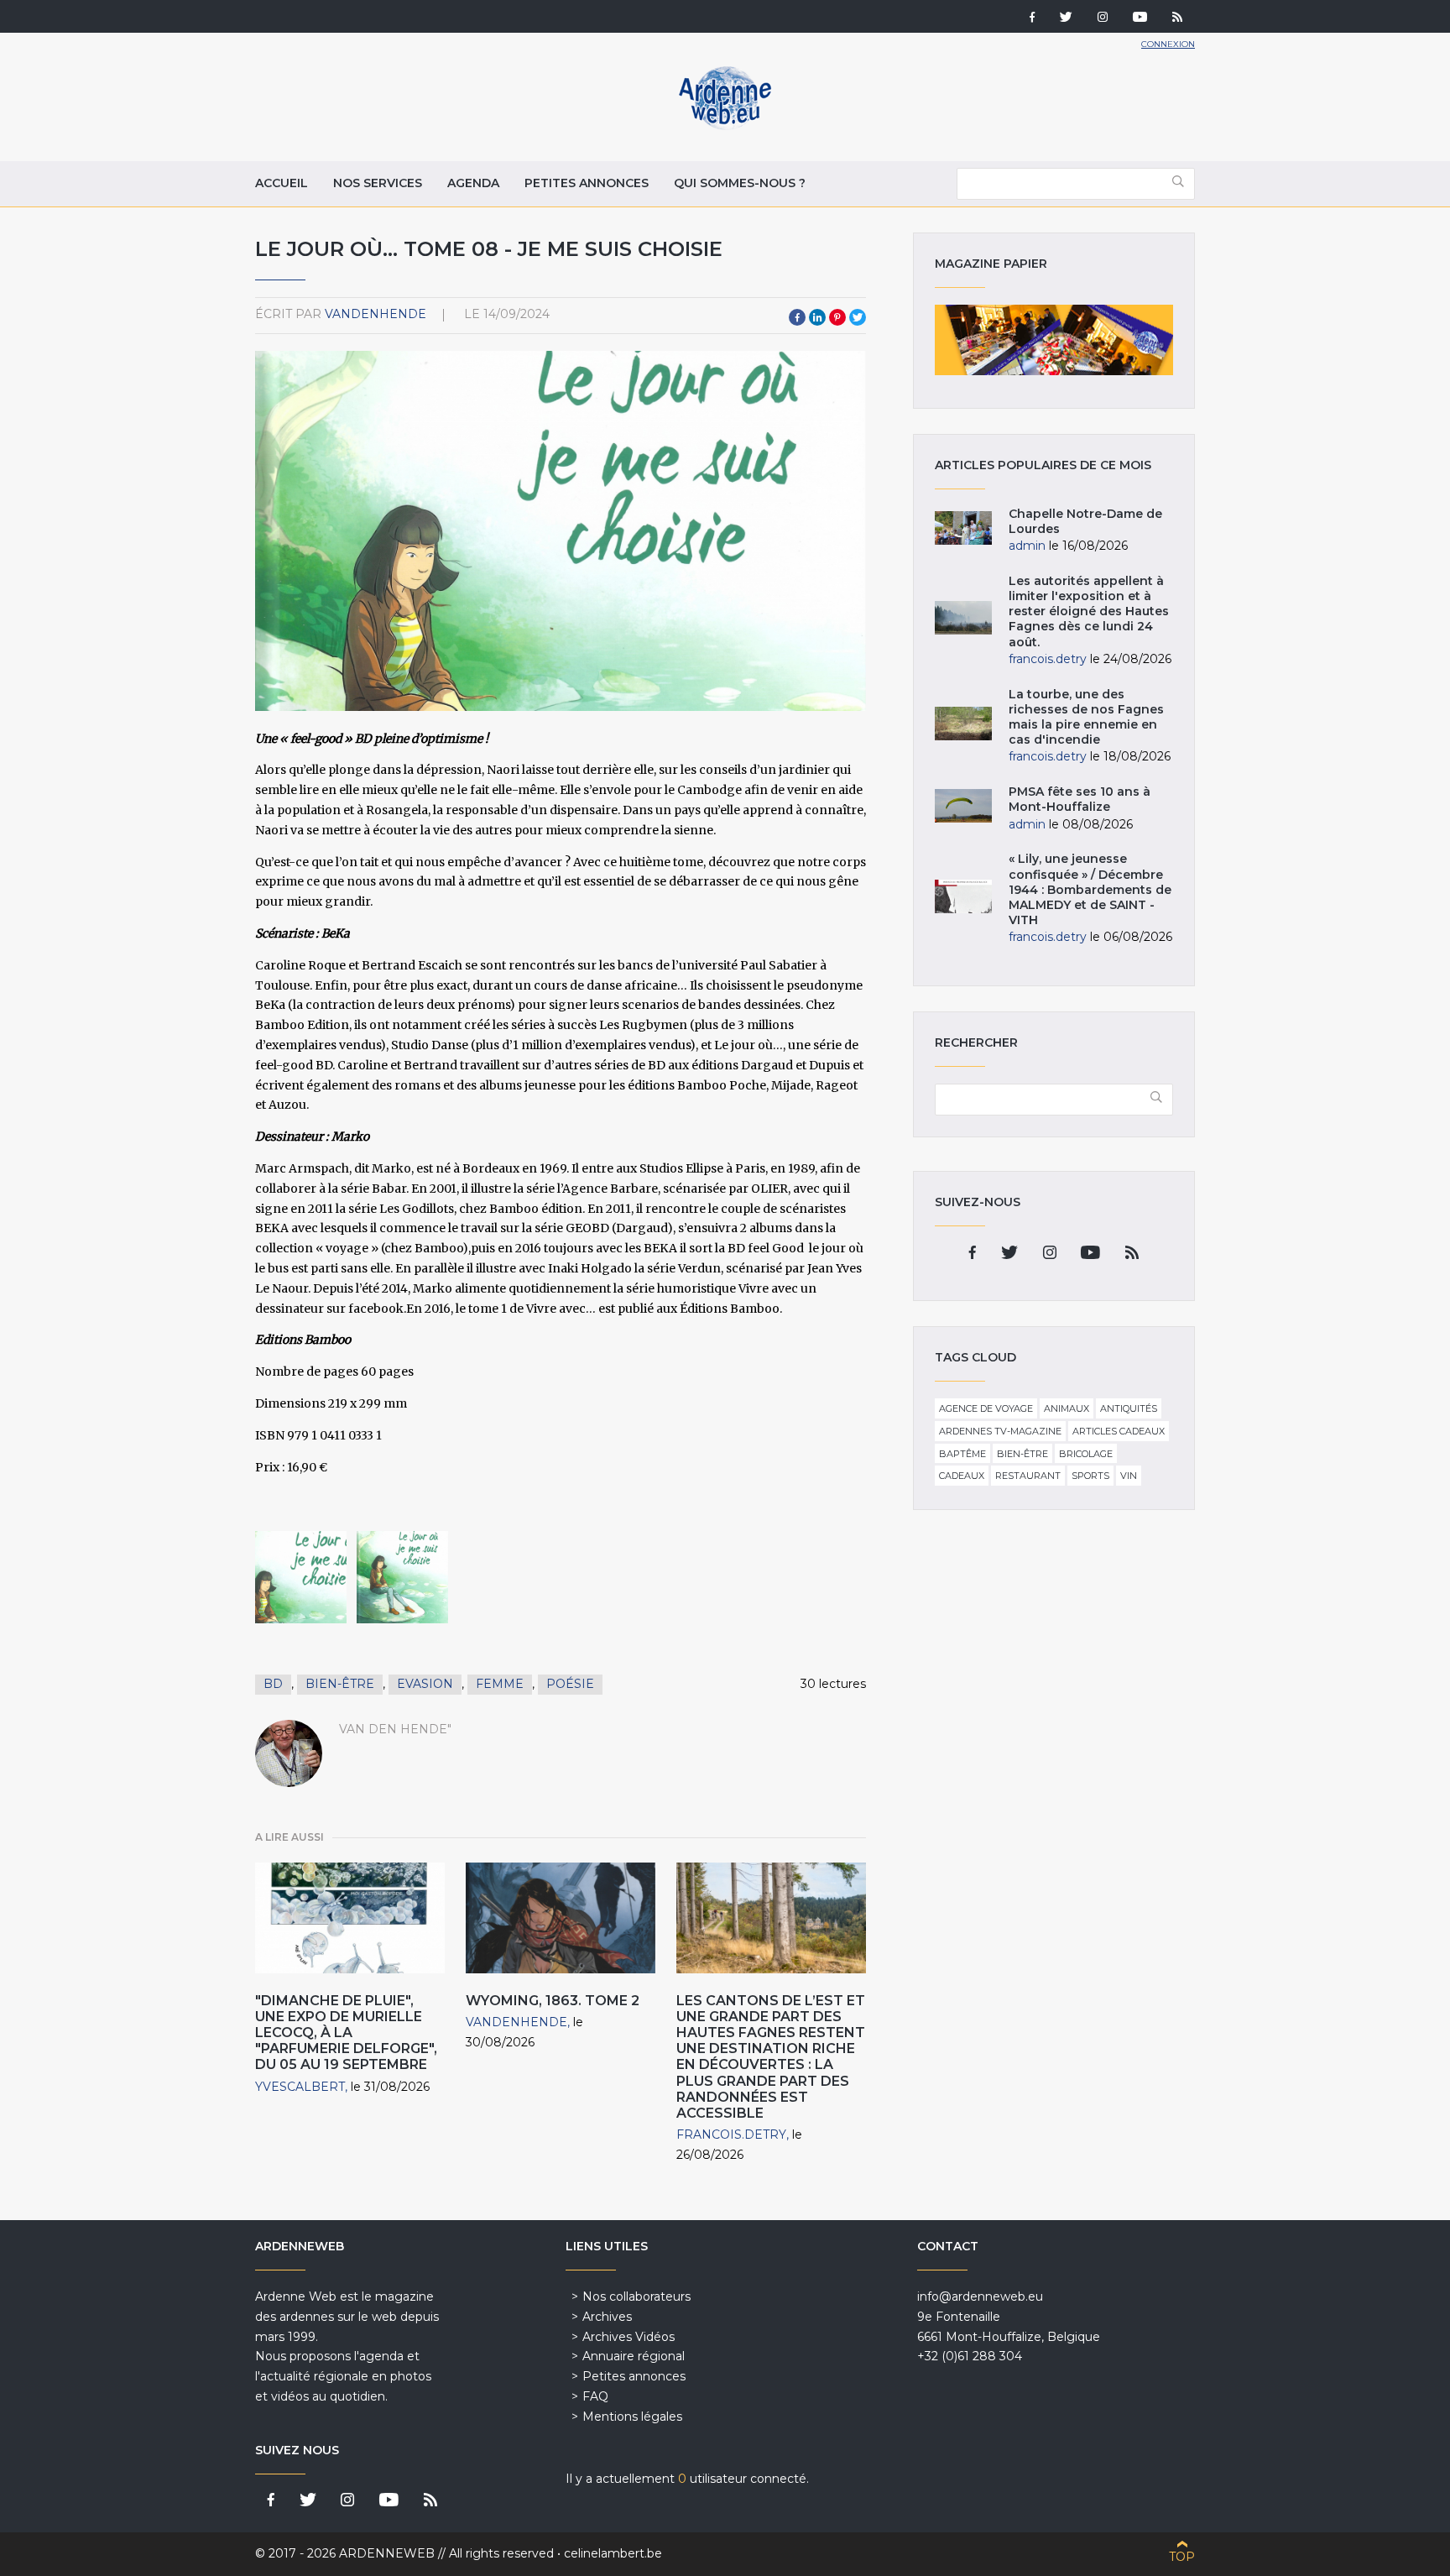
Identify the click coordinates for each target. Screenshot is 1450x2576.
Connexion (1168, 44)
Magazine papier (1054, 340)
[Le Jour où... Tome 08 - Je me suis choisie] (301, 1577)
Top (1182, 2557)
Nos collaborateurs (636, 2296)
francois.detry (731, 2134)
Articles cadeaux (1119, 1431)
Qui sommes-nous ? (740, 183)
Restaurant (1028, 1476)
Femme (500, 1684)
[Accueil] (725, 126)
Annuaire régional (634, 2356)
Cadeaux (962, 1476)
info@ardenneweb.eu (980, 2296)
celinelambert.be (613, 2553)
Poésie (570, 1684)
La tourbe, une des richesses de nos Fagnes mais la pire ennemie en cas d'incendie (1086, 717)
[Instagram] (1103, 18)
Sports (1090, 1476)
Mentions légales (632, 2417)
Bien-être (340, 1684)
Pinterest (837, 317)
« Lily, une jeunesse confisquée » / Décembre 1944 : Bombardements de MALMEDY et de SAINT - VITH (1090, 889)
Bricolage (1086, 1454)
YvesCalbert (300, 2087)
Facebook (797, 317)
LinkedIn (817, 317)
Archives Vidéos (629, 2337)
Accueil (282, 183)
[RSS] (1177, 18)
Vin (1129, 1476)
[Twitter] (1066, 18)
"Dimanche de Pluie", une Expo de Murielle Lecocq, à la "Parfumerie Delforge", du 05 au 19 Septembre (346, 2033)
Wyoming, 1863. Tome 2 (553, 2001)
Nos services (378, 183)
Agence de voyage (986, 1408)
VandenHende (376, 314)
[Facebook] (1032, 18)
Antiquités (1129, 1408)
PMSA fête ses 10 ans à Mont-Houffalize (1080, 799)
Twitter (858, 317)
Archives (607, 2317)
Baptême (962, 1454)
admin (1027, 546)
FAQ (595, 2396)
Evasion (425, 1684)
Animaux (1067, 1408)
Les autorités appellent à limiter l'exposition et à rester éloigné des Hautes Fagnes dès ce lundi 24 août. (1089, 611)
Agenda (473, 183)
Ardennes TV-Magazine (1000, 1431)
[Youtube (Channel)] (1140, 18)
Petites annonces (587, 183)
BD (273, 1684)
